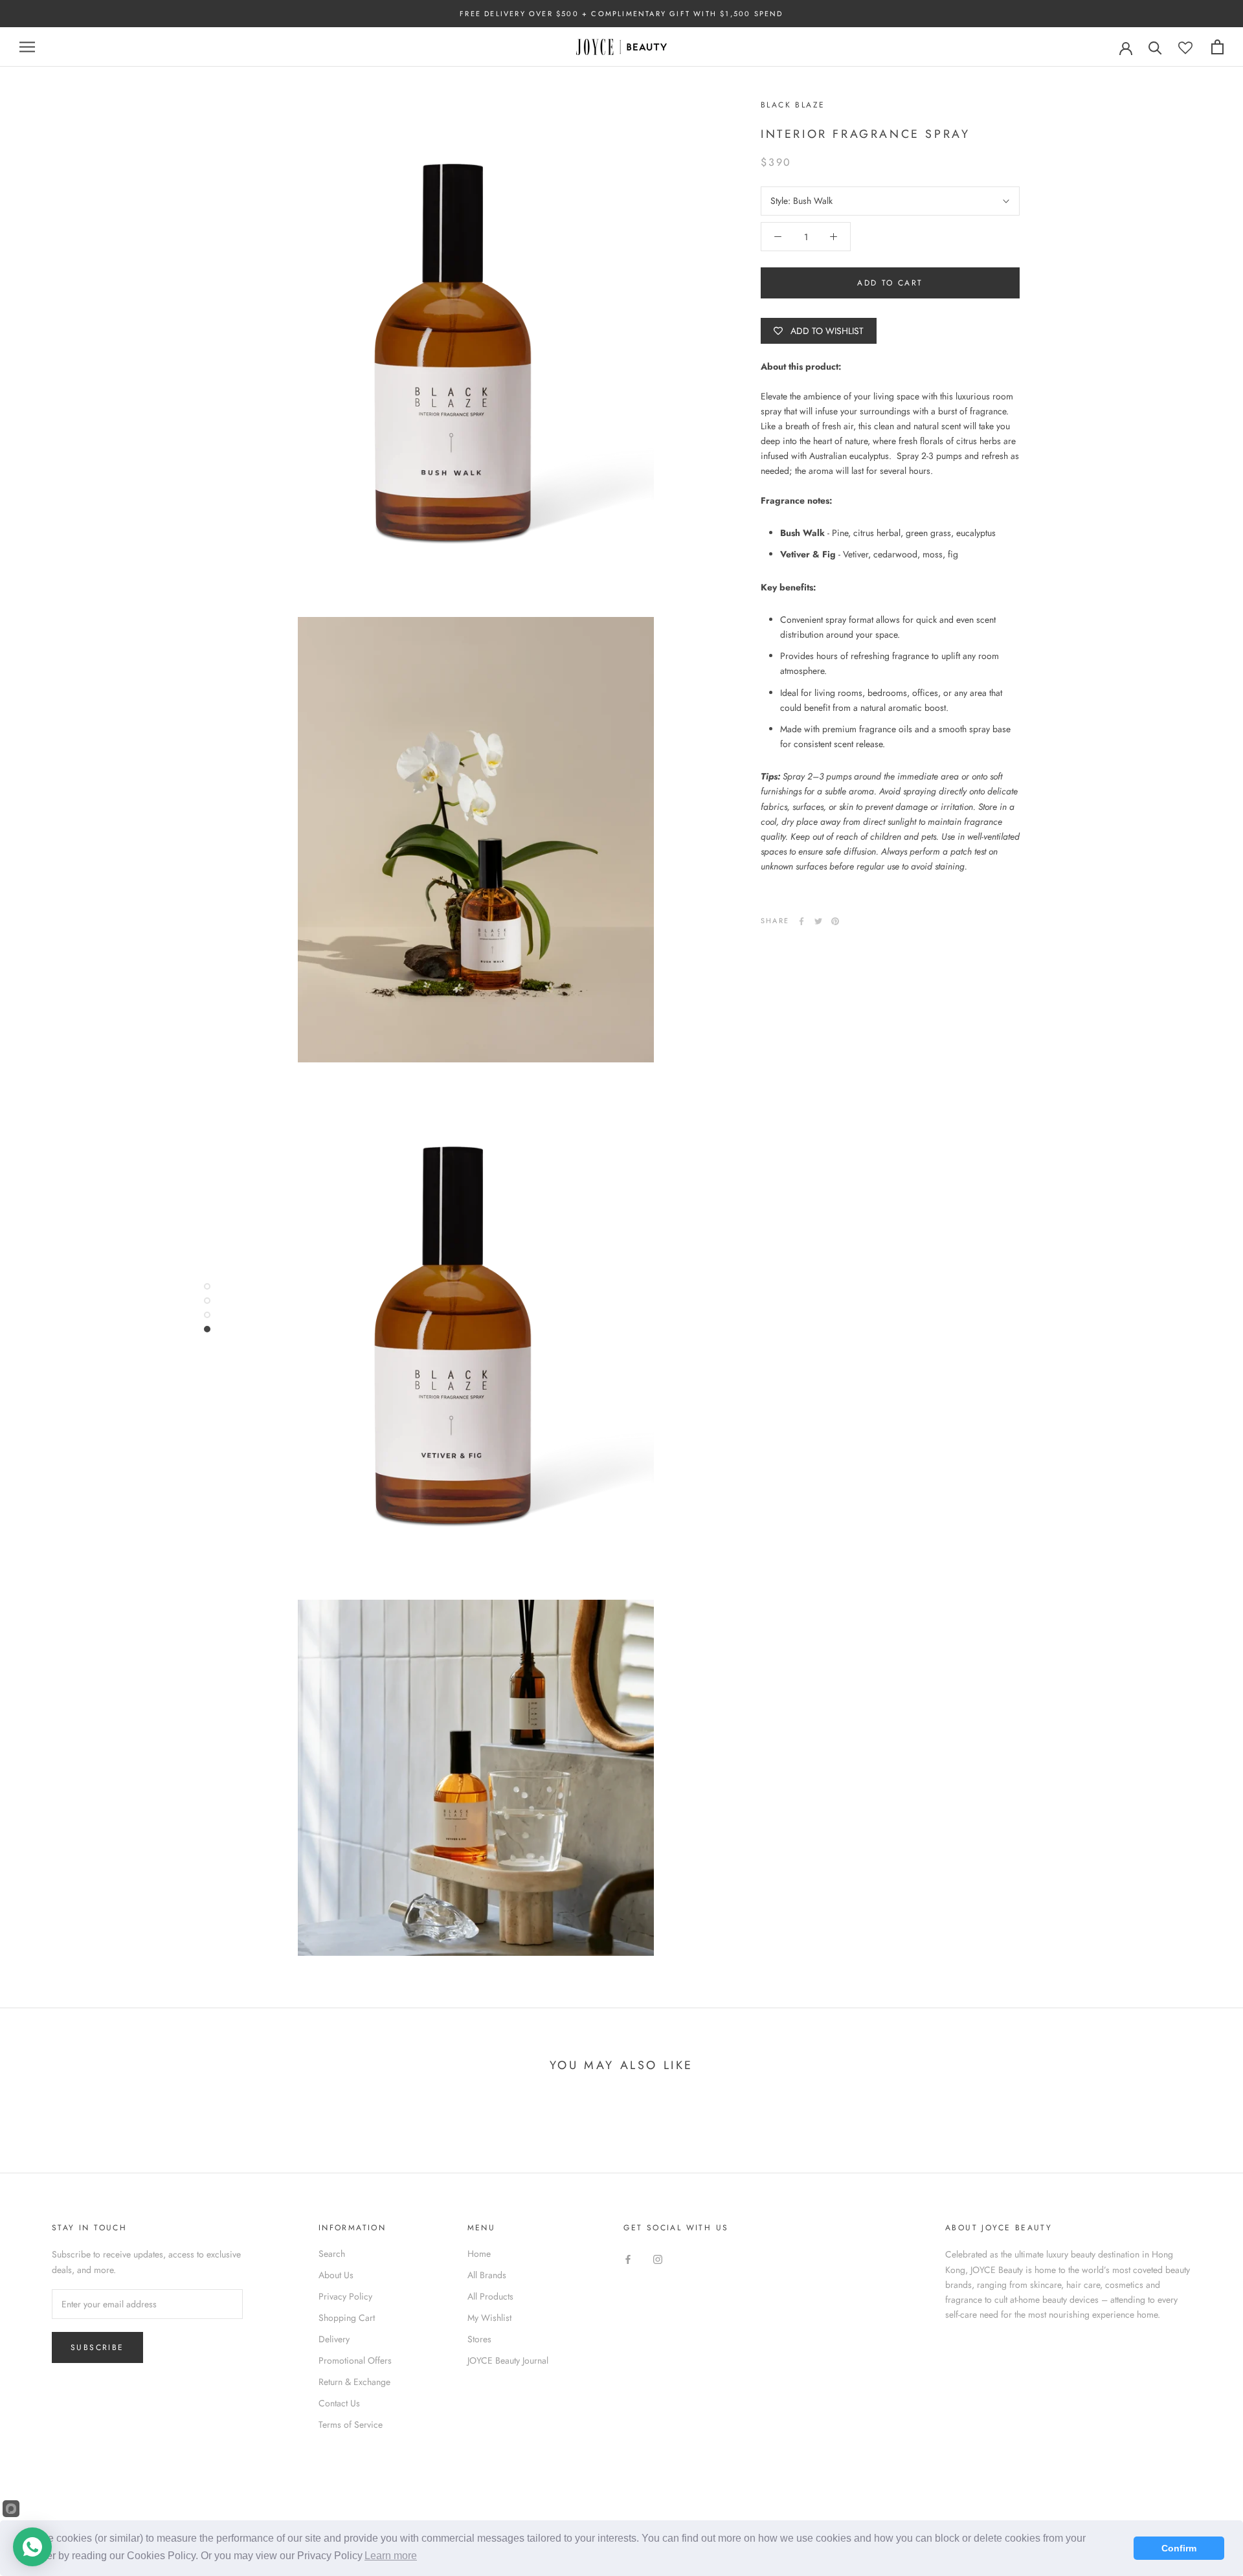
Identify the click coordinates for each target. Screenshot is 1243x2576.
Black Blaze (793, 105)
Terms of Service (351, 2425)
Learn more (391, 2556)
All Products (490, 2296)
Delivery (334, 2339)
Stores (479, 2339)
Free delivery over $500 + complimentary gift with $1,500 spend (621, 14)
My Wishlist (489, 2318)
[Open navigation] (27, 47)
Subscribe (97, 2347)
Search (332, 2254)
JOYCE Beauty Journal (508, 2360)
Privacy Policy (345, 2296)
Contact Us (339, 2403)
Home (479, 2254)
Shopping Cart (347, 2318)
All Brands (487, 2275)
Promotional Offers (355, 2360)
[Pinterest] (835, 921)
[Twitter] (818, 921)
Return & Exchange (354, 2382)
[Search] (1155, 47)
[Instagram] (658, 2258)
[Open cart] (1217, 47)
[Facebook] (801, 921)
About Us (336, 2275)
